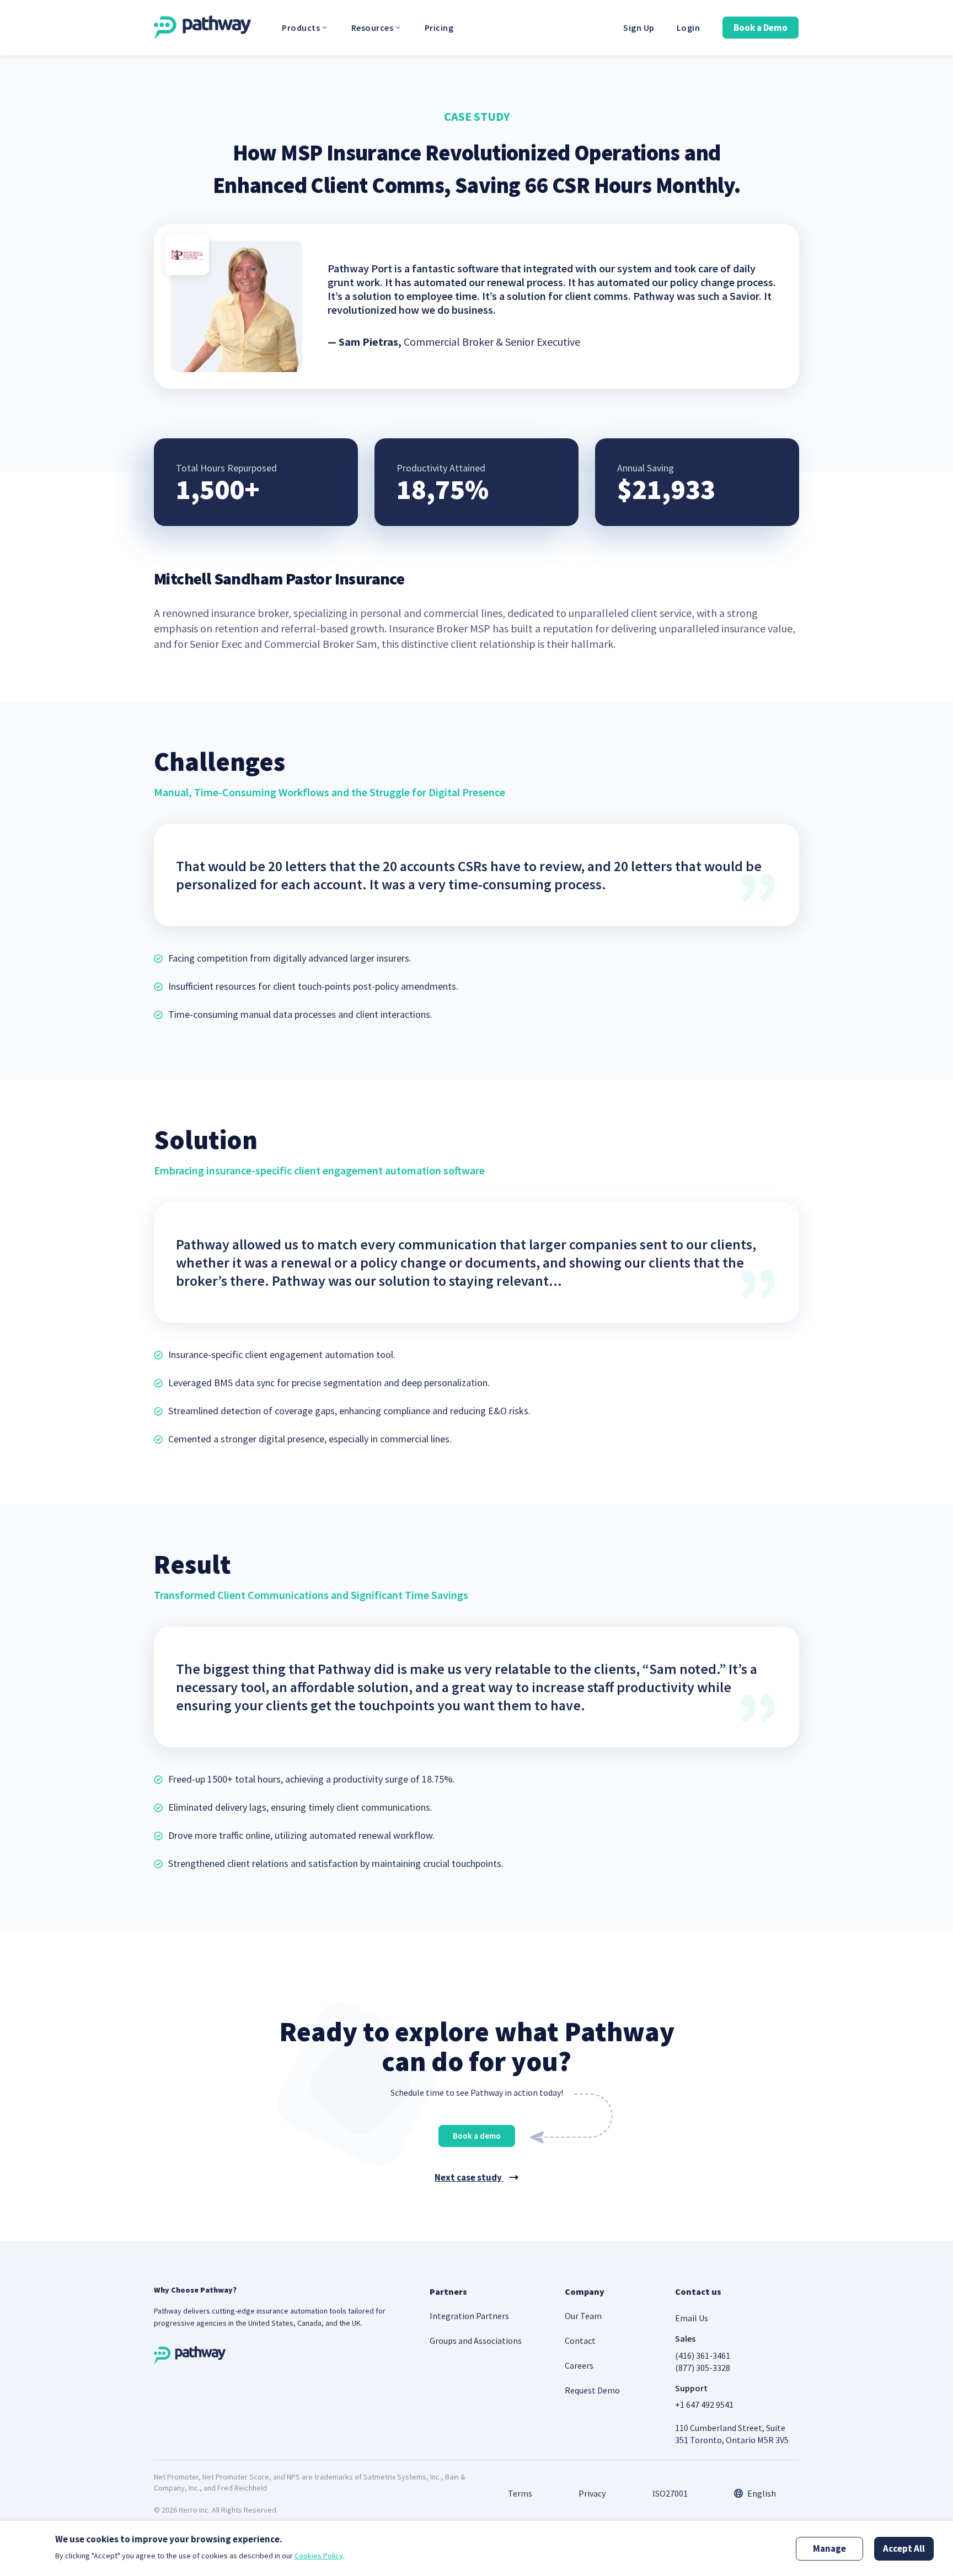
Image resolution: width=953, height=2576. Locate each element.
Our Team (583, 2316)
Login (689, 28)
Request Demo (592, 2390)
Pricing (439, 28)
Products (301, 28)
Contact (580, 2341)
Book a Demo (761, 28)
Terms (520, 2493)
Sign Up (639, 28)
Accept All (904, 2548)
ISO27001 (670, 2493)
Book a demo (477, 2136)
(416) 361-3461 (703, 2355)
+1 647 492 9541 (704, 2405)
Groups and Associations (476, 2341)
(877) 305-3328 (703, 2368)
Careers (579, 2365)
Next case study (469, 2177)
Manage (829, 2548)
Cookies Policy (319, 2556)
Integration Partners (469, 2316)
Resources (373, 28)
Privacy (592, 2493)
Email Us (692, 2318)
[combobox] (755, 2493)
